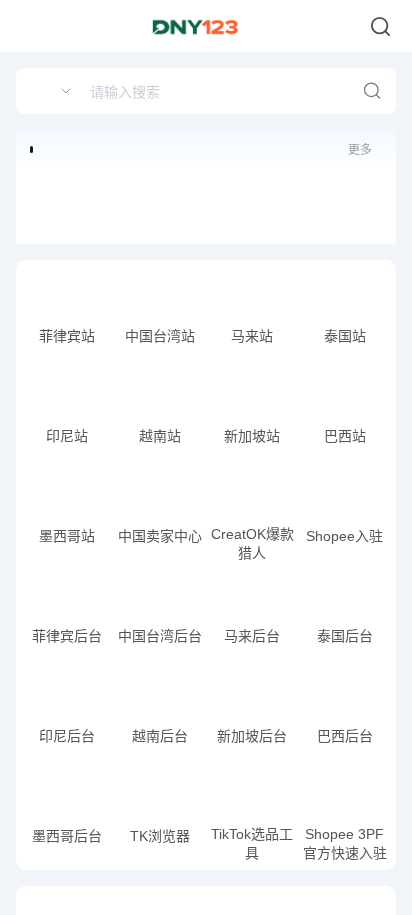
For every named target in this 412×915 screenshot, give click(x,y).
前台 (145, 340)
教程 (88, 340)
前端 (49, 340)
